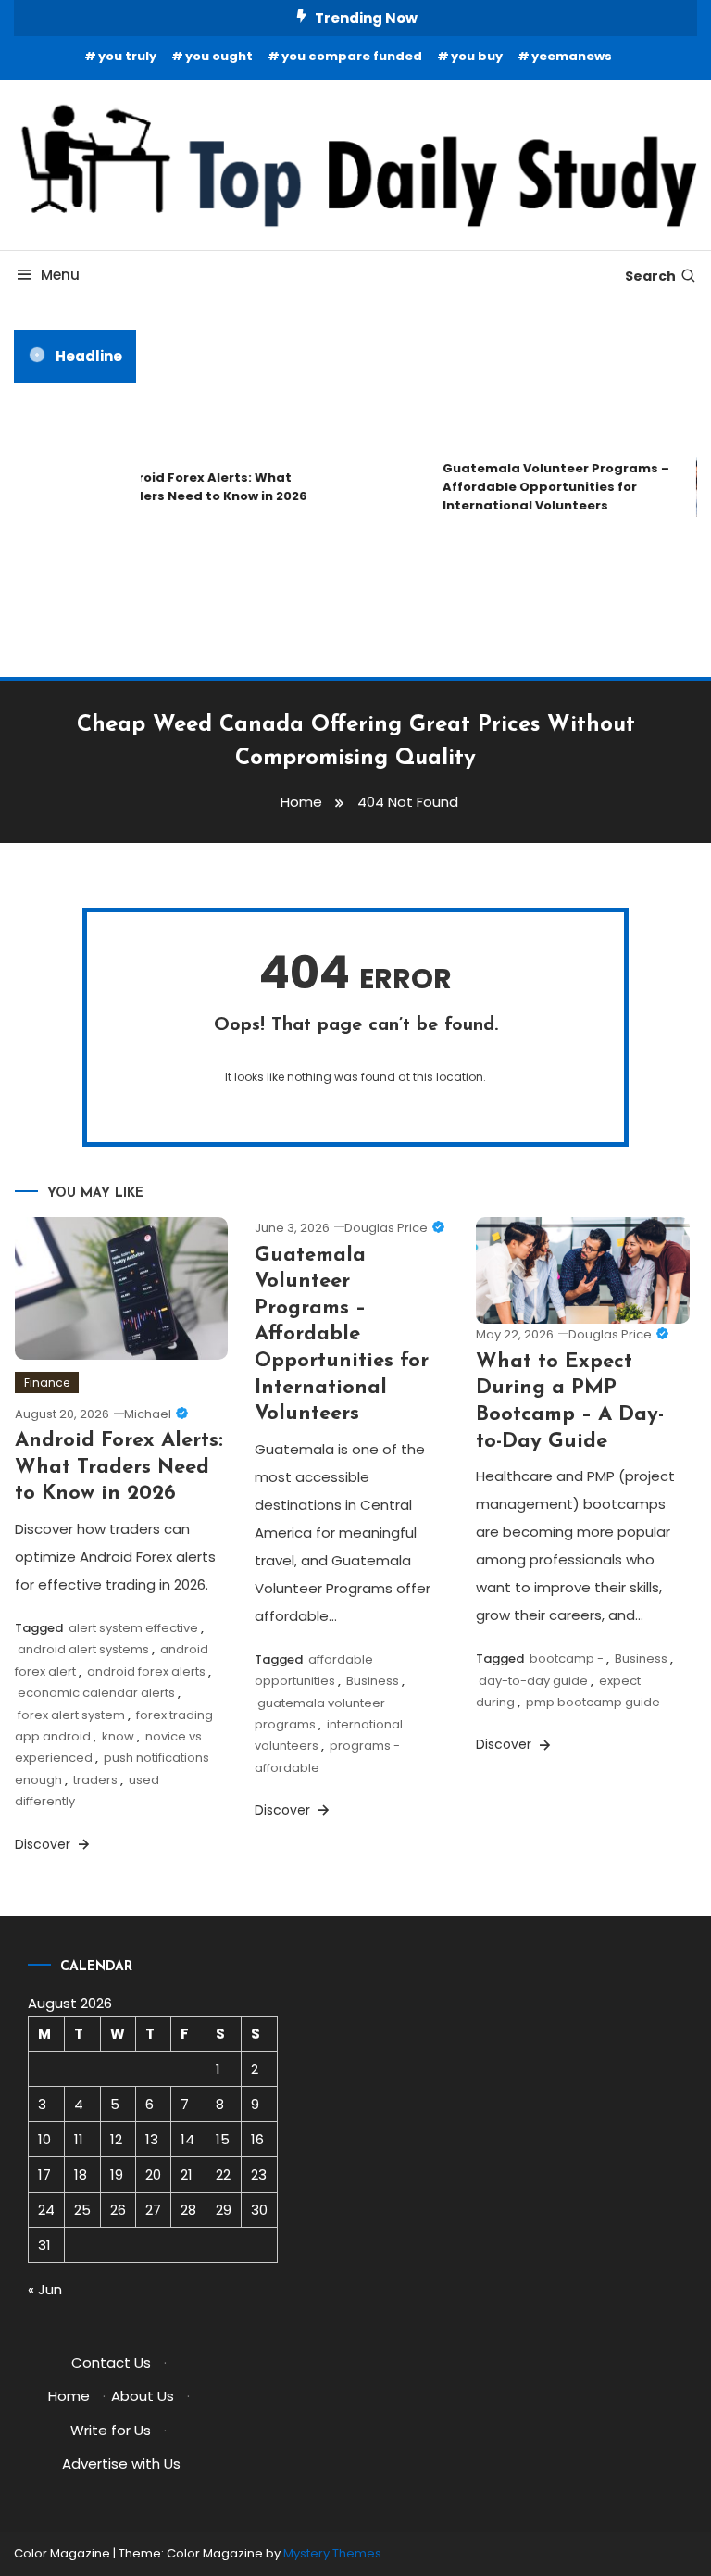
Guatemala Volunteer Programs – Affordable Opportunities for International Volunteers (549, 487)
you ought (219, 56)
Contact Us (111, 2362)
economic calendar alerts (96, 1693)
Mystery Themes (332, 2553)
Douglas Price (386, 1228)
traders (95, 1780)
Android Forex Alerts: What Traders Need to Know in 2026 (202, 487)
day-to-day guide (533, 1681)
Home (69, 2396)
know (118, 1736)
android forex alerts (146, 1671)
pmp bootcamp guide (593, 1702)
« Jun (45, 2289)
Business (373, 1681)
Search (650, 276)
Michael (148, 1414)
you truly (127, 56)
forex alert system (71, 1715)
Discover (44, 1844)
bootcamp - (567, 1659)
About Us (143, 2396)
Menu (60, 275)
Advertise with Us (121, 2463)
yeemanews (572, 56)
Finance (47, 1382)
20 (153, 2174)
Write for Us (111, 2430)
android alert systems (83, 1649)
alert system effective (133, 1628)
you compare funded (352, 56)
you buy (477, 56)
